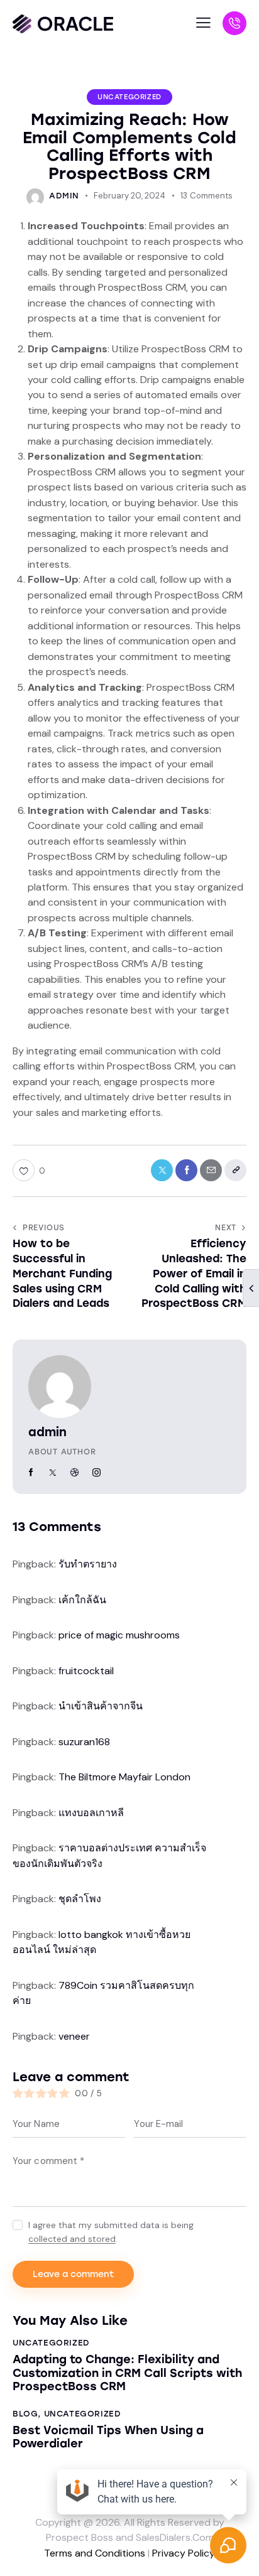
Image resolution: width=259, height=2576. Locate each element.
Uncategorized (129, 97)
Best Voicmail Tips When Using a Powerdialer (108, 2438)
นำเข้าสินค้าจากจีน (101, 1706)
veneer (74, 2036)
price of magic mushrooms (119, 1635)
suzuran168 (84, 1742)
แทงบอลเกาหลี (91, 1813)
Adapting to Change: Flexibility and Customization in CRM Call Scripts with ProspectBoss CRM (127, 2373)
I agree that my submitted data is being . (111, 2232)
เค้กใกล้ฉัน (82, 1600)
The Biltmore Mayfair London (124, 1777)
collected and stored (72, 2239)
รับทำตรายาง (88, 1564)
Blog (25, 2414)
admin (47, 1432)
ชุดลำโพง (80, 1899)
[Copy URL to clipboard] (235, 1170)
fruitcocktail (86, 1671)
